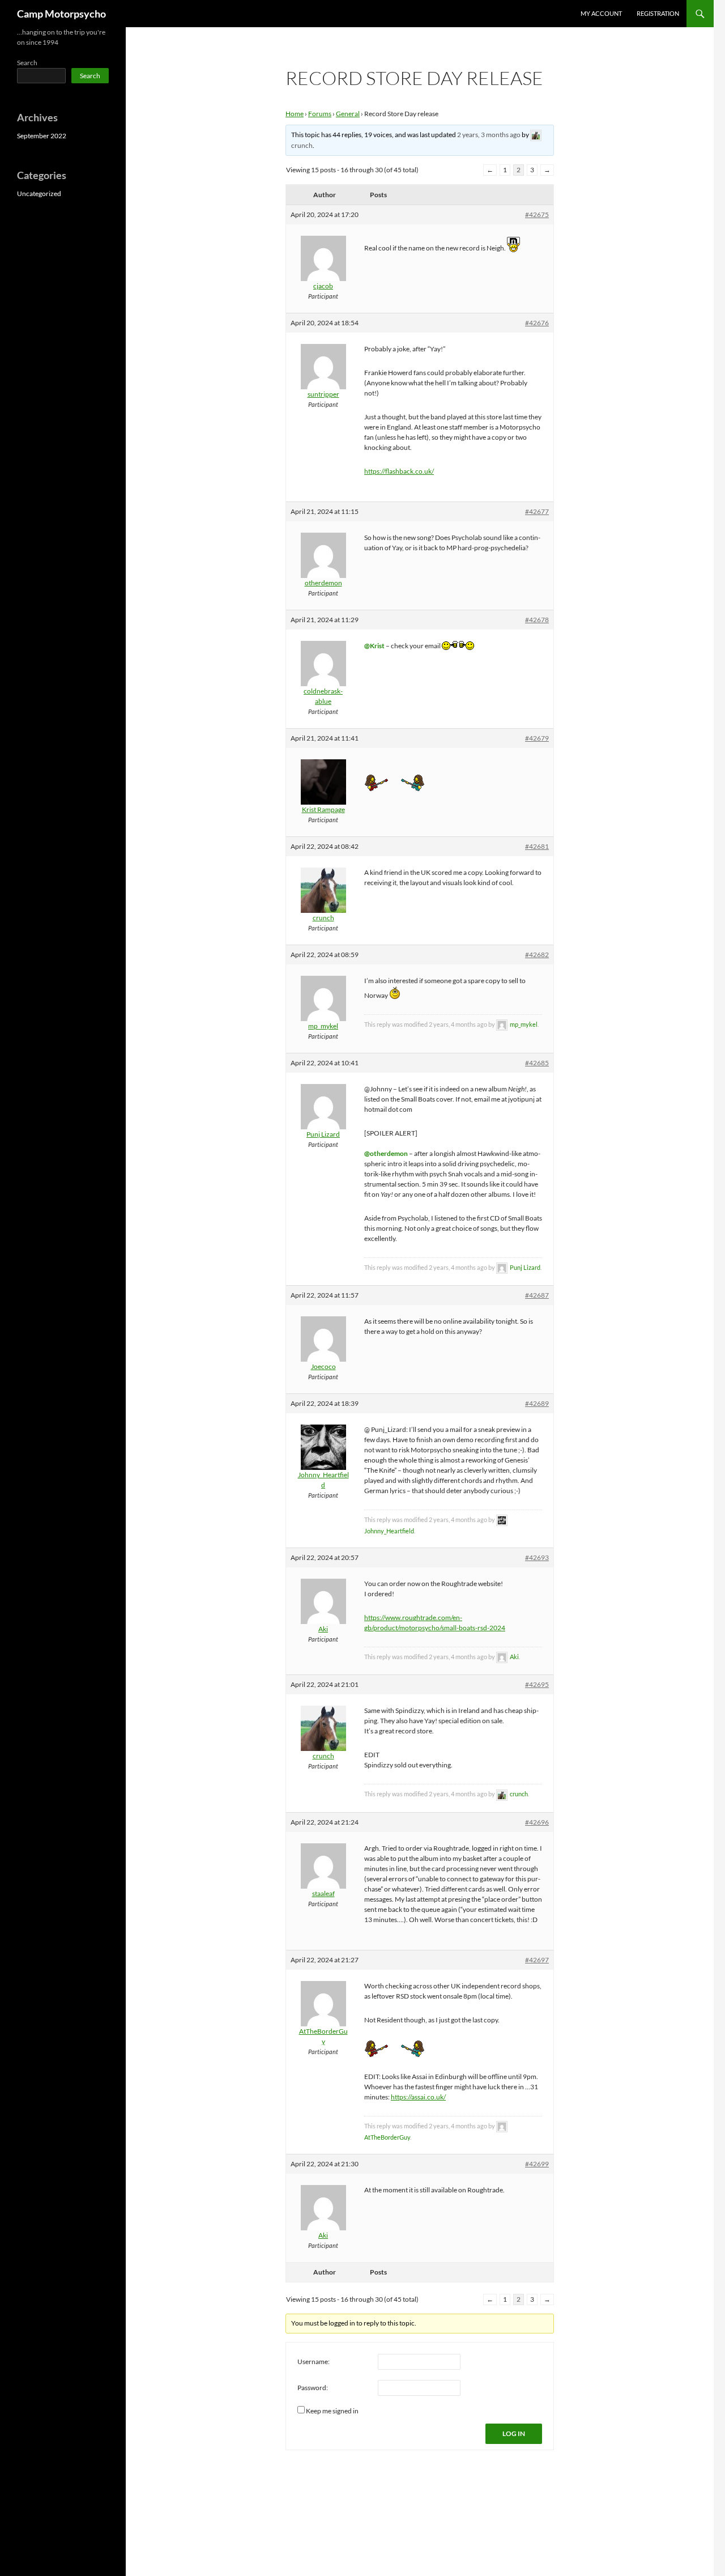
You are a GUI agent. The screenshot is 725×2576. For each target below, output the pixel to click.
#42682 (537, 955)
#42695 (537, 1684)
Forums (320, 114)
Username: (314, 2362)
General (348, 114)
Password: (313, 2388)
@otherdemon (386, 1153)
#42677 (537, 511)
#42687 (537, 1295)
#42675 (537, 214)
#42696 (537, 1822)
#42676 (537, 323)
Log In (514, 2433)
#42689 (537, 1403)
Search (27, 63)
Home (295, 114)
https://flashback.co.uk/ (399, 471)
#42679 (537, 738)
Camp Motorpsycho (61, 14)
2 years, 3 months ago (489, 135)
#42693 (537, 1557)
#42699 (537, 2164)
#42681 (537, 846)
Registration (658, 13)
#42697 (537, 1960)
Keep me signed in (332, 2411)
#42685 (537, 1063)
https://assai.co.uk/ (418, 2097)
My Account (601, 13)
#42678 (537, 620)
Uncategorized (39, 194)
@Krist (374, 646)
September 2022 (42, 136)
